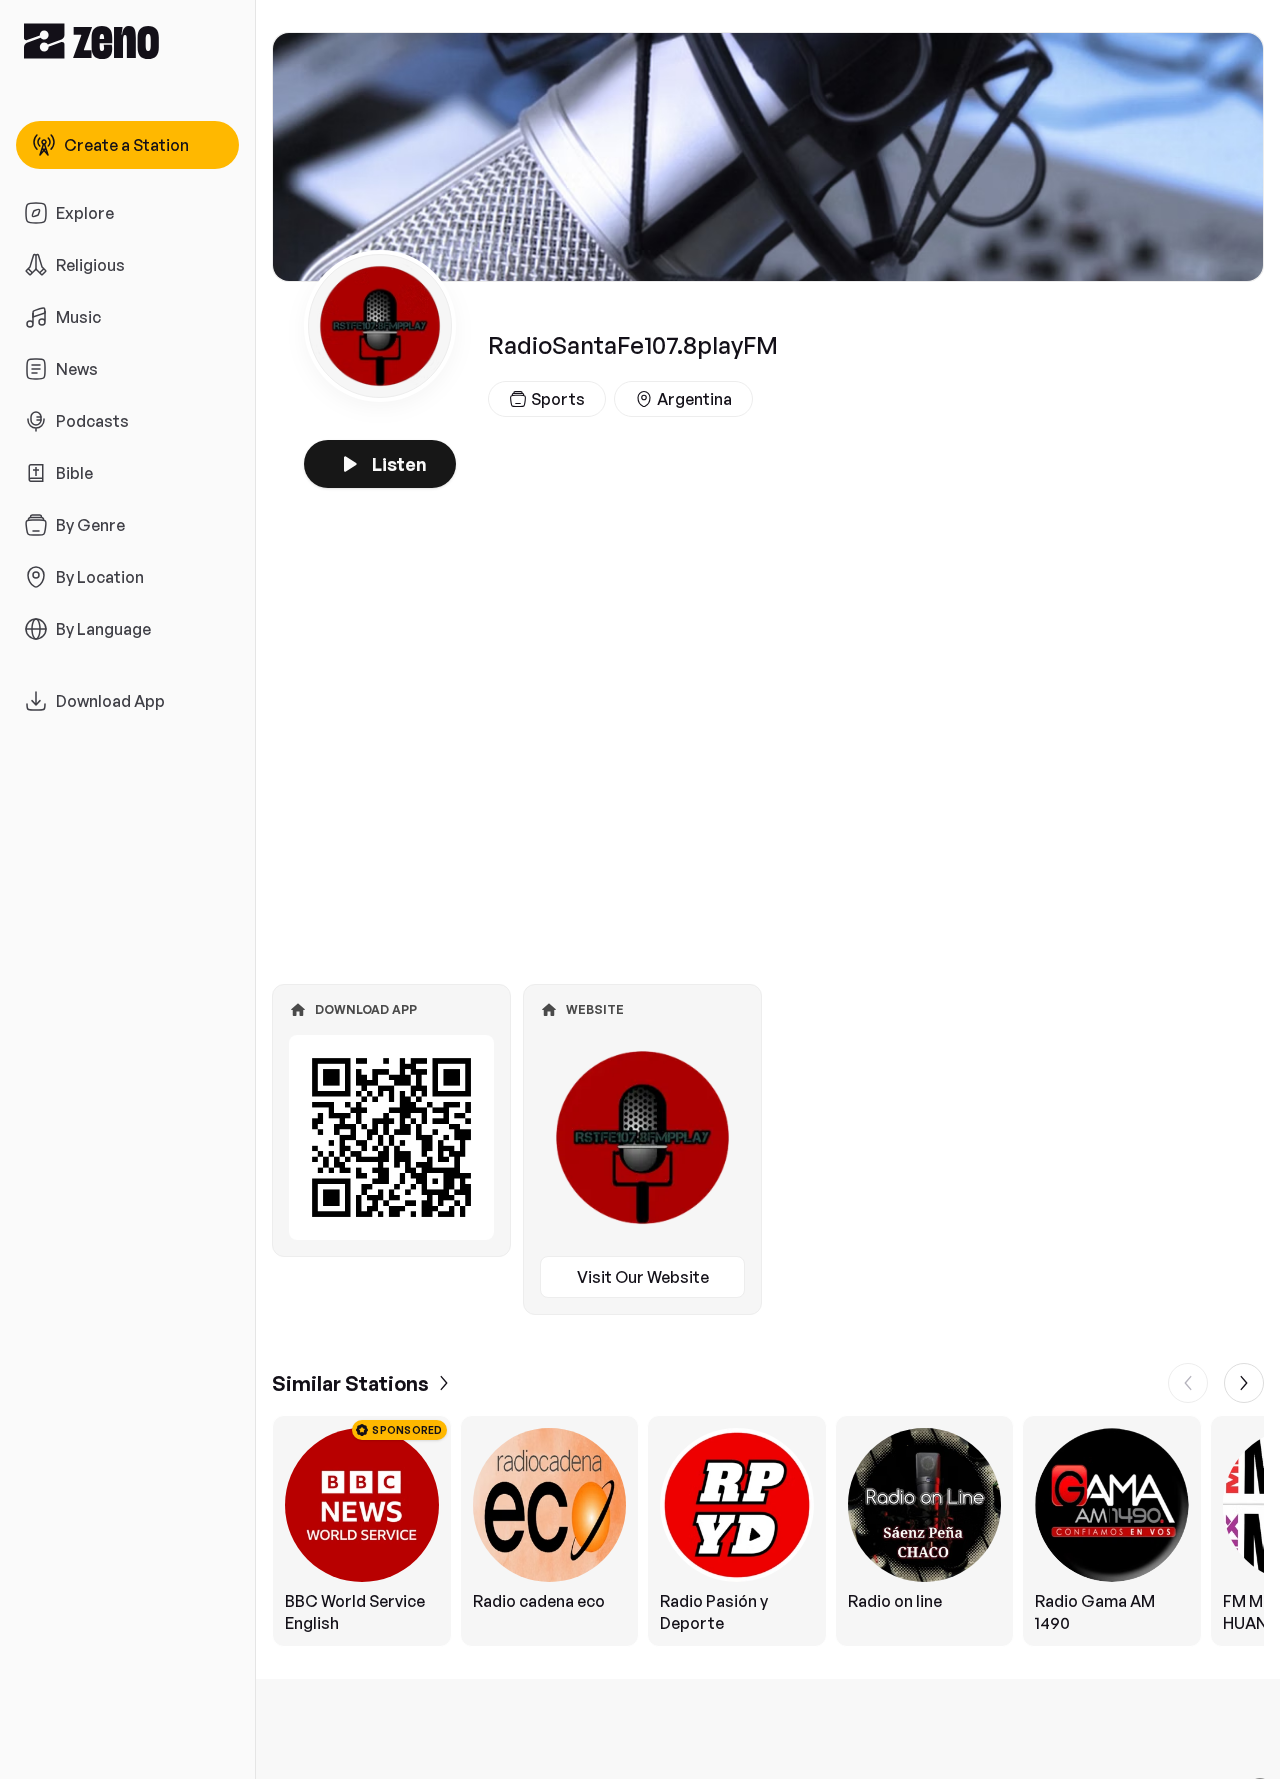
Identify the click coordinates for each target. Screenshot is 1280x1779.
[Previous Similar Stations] (1188, 1383)
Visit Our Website (643, 1277)
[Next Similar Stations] (1244, 1383)
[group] (768, 1531)
